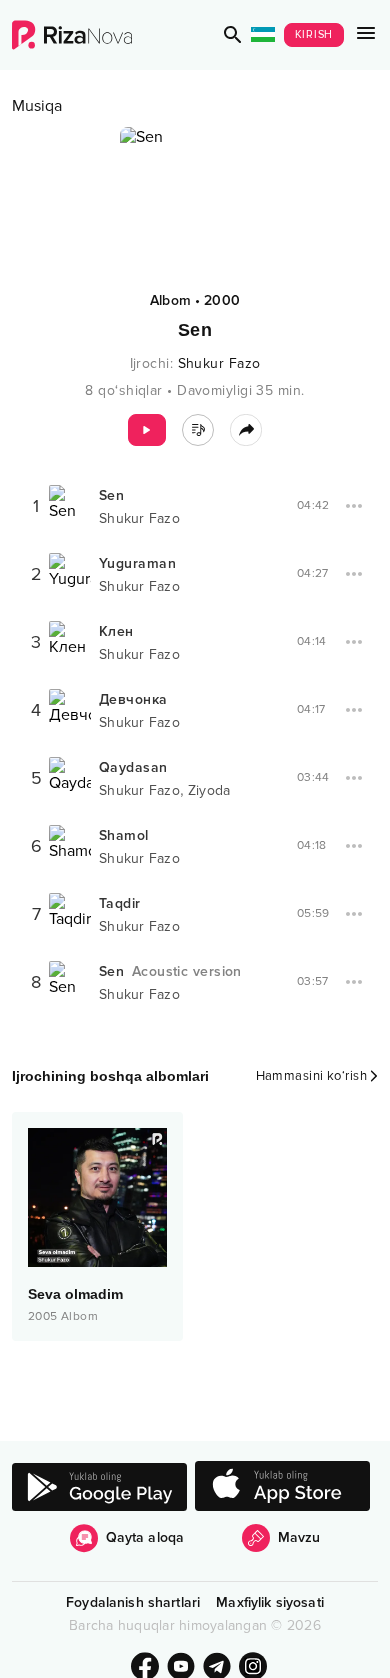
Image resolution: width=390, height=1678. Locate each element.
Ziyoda (209, 790)
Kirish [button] (314, 34)
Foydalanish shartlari (133, 1602)
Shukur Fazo (219, 363)
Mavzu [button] (299, 1537)
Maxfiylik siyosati (270, 1602)
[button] (233, 35)
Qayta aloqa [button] (145, 1537)
